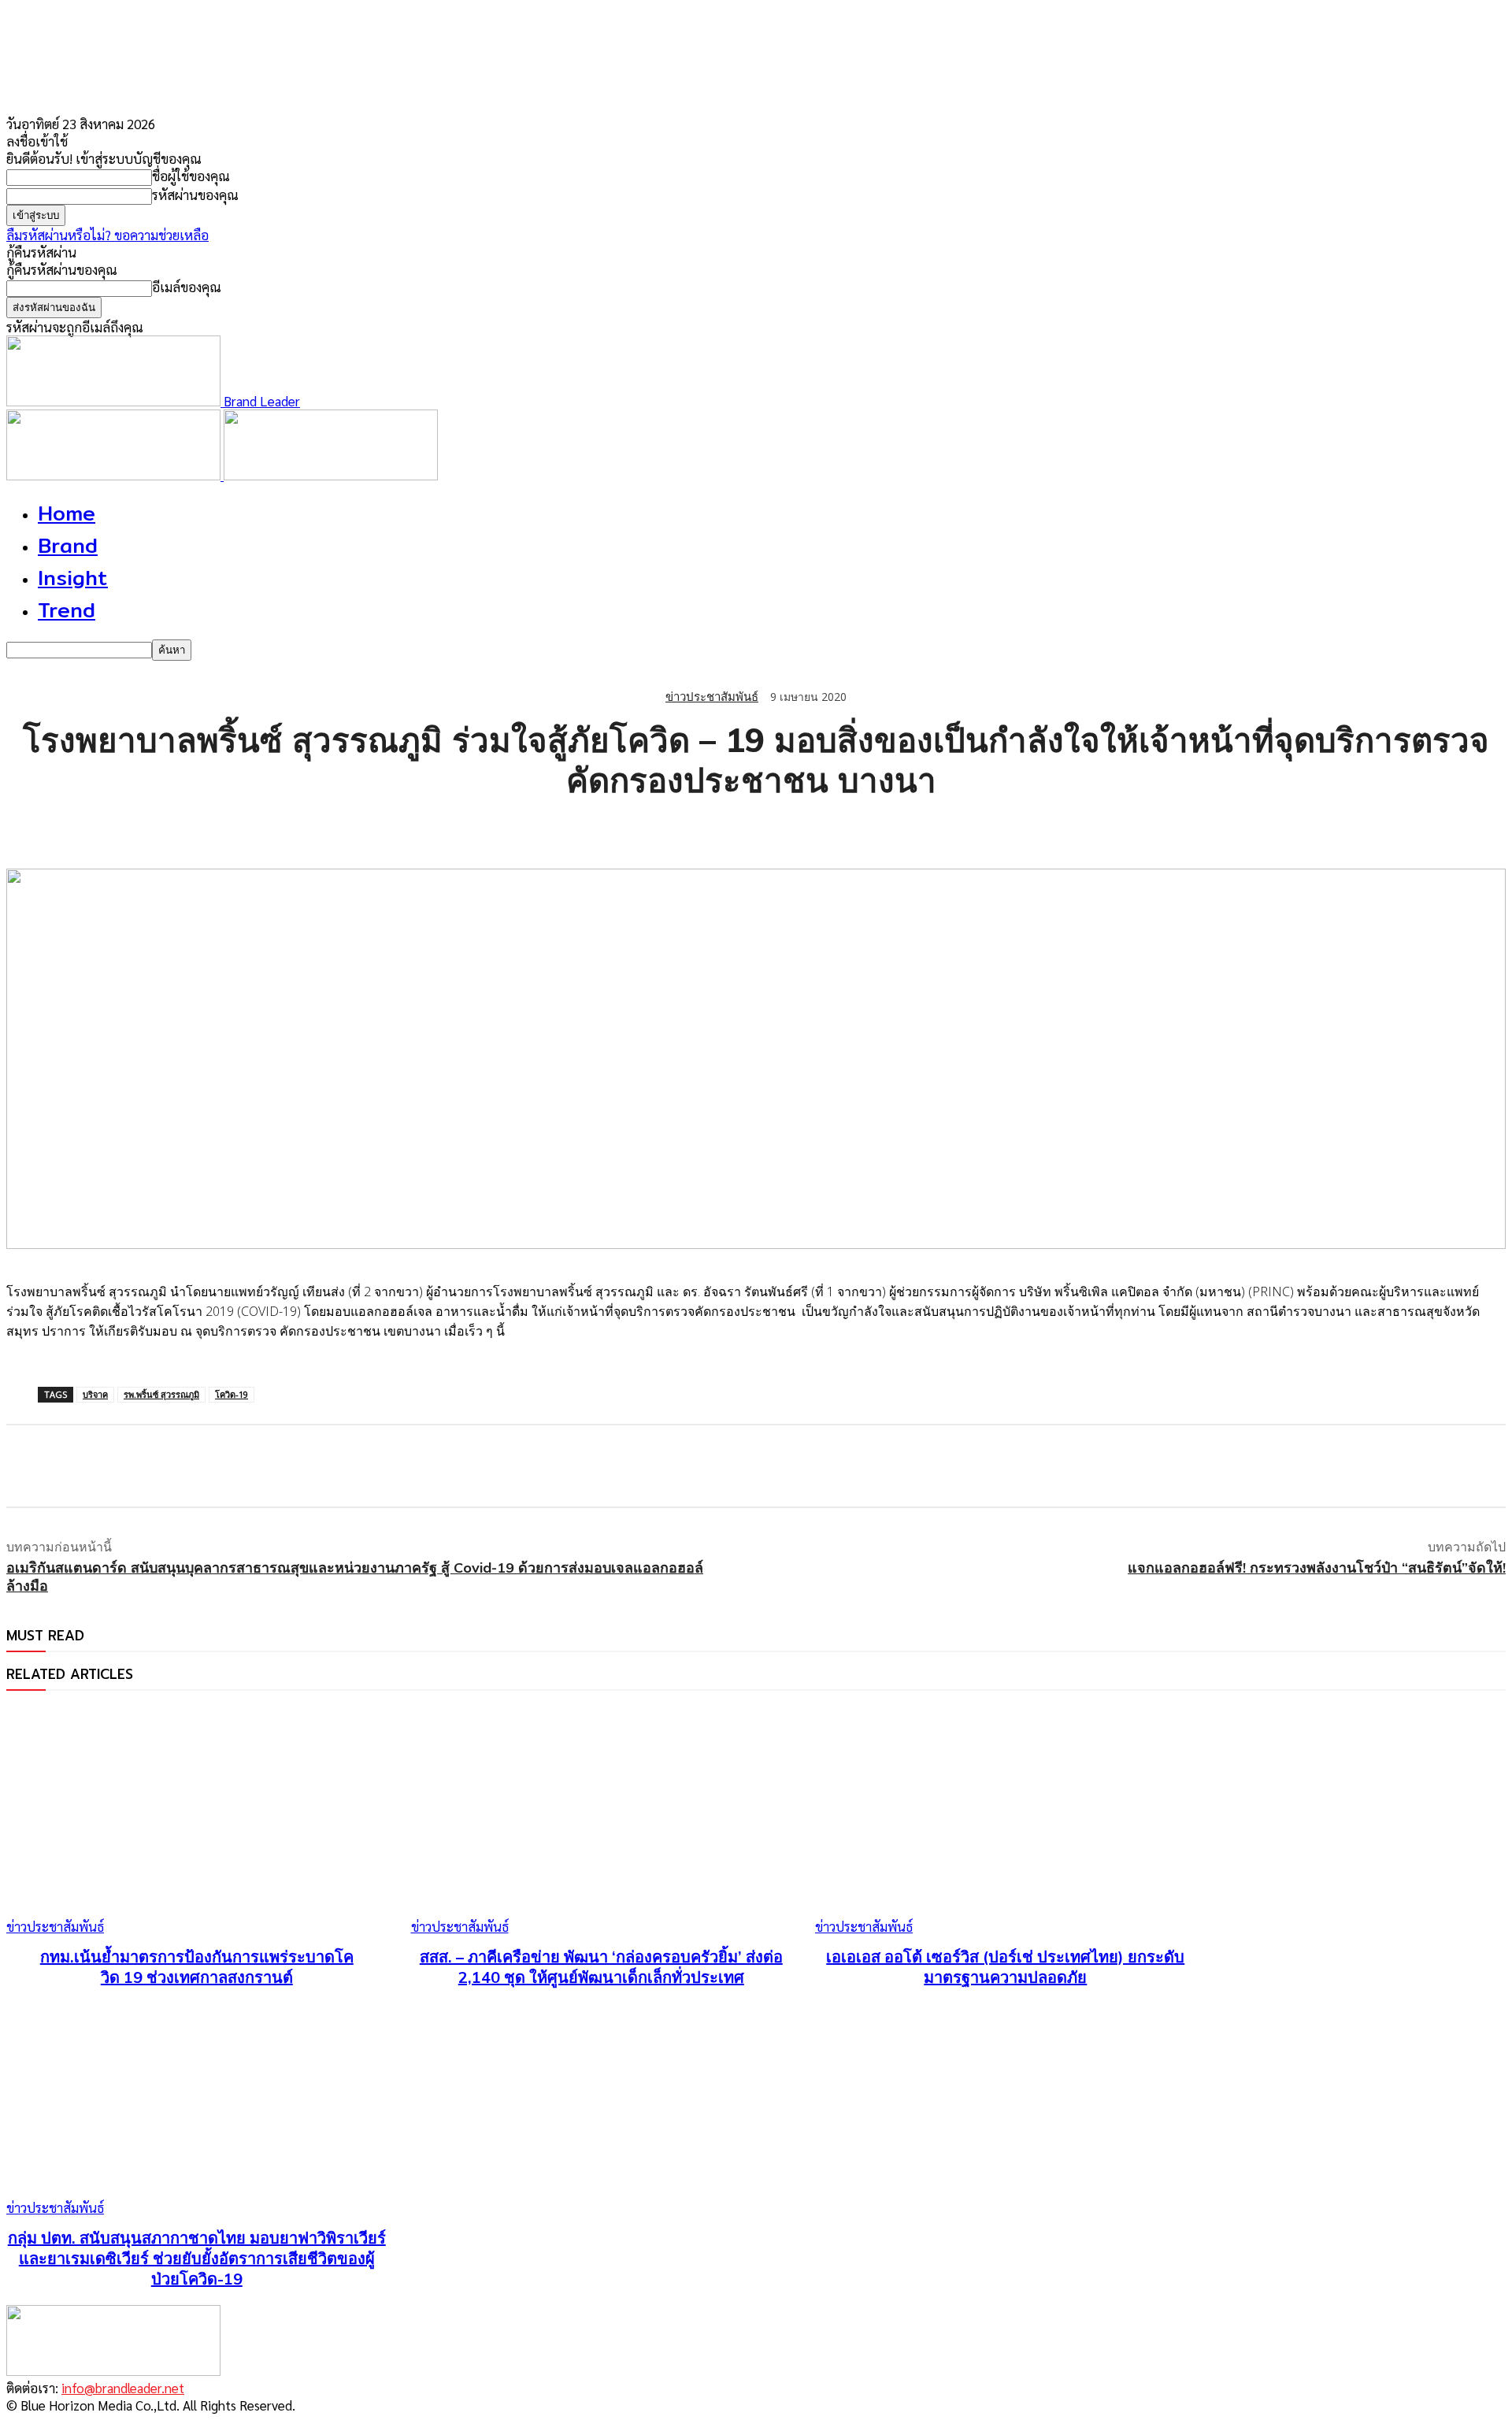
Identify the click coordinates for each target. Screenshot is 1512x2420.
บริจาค (95, 1394)
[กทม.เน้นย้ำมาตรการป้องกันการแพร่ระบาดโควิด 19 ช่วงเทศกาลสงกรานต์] (197, 1821)
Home (67, 513)
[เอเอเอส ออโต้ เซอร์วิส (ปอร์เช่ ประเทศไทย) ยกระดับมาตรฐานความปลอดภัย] (1006, 1821)
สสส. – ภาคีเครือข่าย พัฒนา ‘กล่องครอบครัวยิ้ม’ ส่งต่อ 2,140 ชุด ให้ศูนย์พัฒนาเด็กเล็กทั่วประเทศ (601, 1967)
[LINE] (146, 828)
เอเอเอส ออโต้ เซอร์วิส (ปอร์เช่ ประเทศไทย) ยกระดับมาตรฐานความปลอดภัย (1005, 1967)
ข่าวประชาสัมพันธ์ (712, 697)
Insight (73, 578)
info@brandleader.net (123, 2388)
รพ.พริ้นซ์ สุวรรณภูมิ (161, 1394)
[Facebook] (32, 828)
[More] (317, 828)
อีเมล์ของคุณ (187, 287)
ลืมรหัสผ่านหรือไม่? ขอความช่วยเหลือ (107, 235)
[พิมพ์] (259, 828)
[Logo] (115, 475)
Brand (68, 545)
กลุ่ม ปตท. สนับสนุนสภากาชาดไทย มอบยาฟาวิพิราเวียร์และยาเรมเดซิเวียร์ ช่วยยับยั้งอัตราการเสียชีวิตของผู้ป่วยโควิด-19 (197, 2258)
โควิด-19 (232, 1394)
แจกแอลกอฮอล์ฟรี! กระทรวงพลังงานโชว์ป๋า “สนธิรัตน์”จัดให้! (1317, 1568)
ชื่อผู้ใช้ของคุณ (191, 176)
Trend (67, 610)
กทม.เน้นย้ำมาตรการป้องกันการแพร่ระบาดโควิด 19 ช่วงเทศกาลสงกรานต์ (197, 1967)
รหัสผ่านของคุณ (195, 195)
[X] (89, 828)
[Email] (202, 828)
